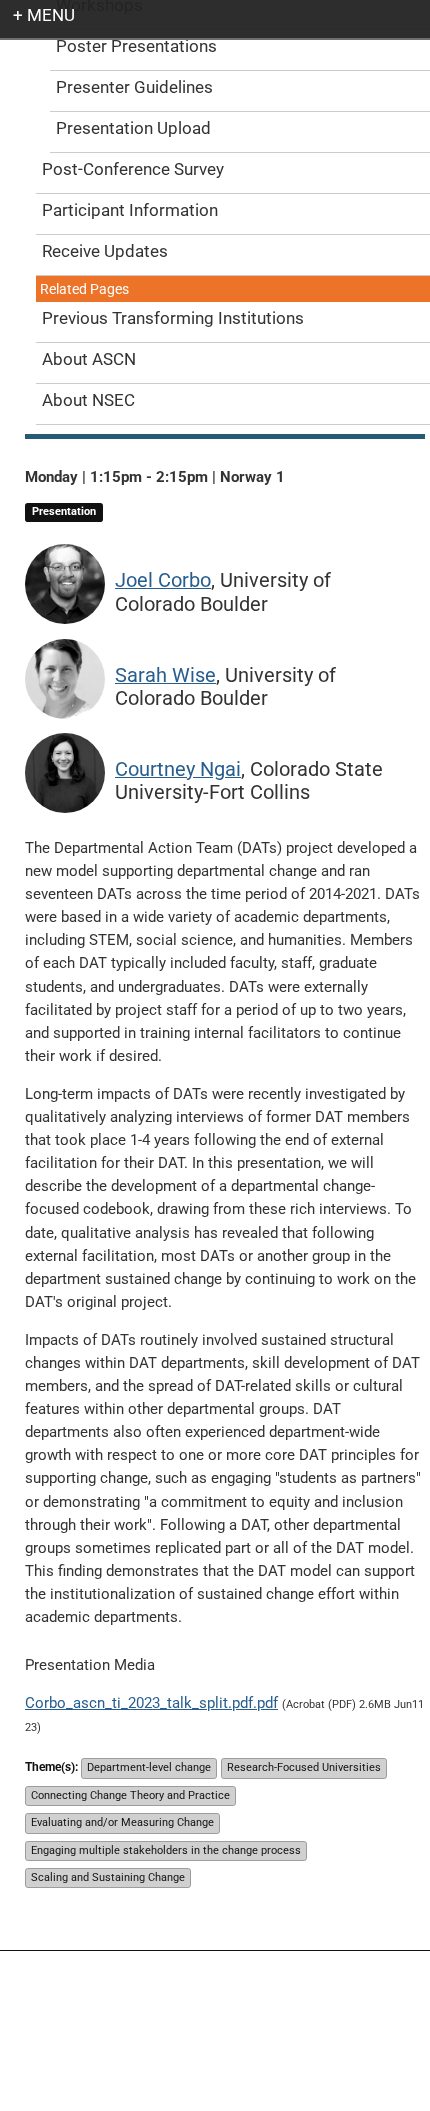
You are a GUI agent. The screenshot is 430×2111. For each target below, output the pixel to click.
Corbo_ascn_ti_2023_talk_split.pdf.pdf (151, 1703)
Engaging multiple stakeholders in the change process (166, 1850)
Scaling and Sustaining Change (108, 1877)
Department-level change (149, 1767)
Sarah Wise (165, 675)
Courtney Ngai (178, 769)
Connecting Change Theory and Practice (130, 1795)
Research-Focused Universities (304, 1767)
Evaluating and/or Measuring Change (122, 1822)
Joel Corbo (163, 580)
